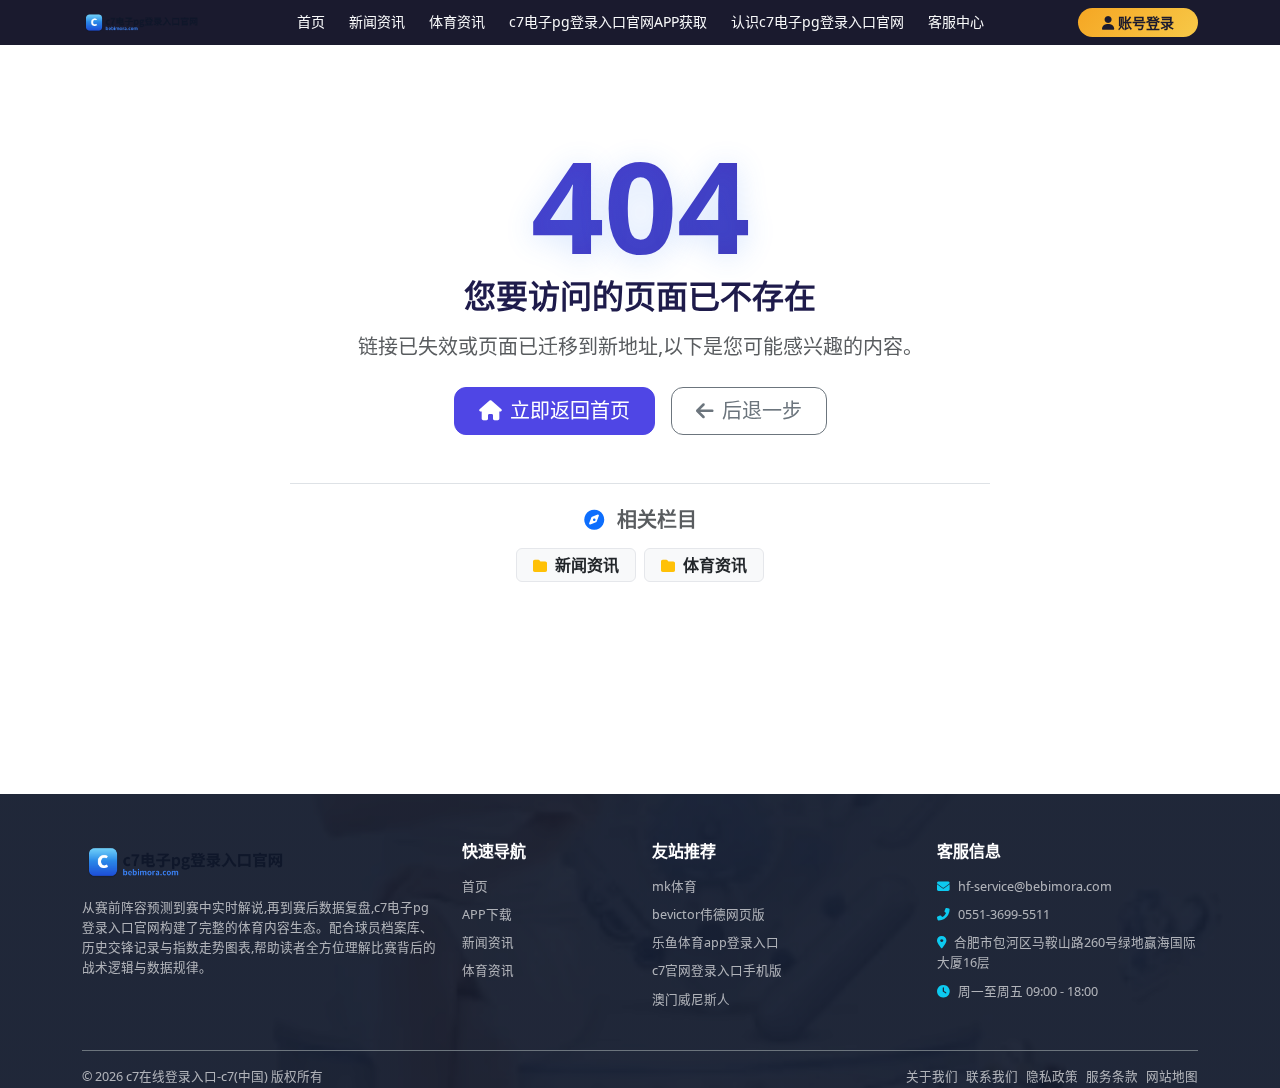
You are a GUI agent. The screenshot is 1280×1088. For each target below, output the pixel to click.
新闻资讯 (377, 21)
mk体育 (674, 886)
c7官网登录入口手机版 (717, 970)
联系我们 (992, 1076)
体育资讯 (457, 21)
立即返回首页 (570, 410)
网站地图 (1172, 1076)
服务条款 (1112, 1076)
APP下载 (487, 914)
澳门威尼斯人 (691, 999)
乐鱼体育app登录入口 (715, 942)
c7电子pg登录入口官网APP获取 (608, 21)
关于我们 (932, 1076)
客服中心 (956, 21)
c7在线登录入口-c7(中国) (197, 1076)
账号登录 (1146, 22)
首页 (311, 21)
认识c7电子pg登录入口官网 (817, 21)
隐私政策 (1052, 1076)
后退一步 (762, 410)
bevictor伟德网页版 (708, 914)
